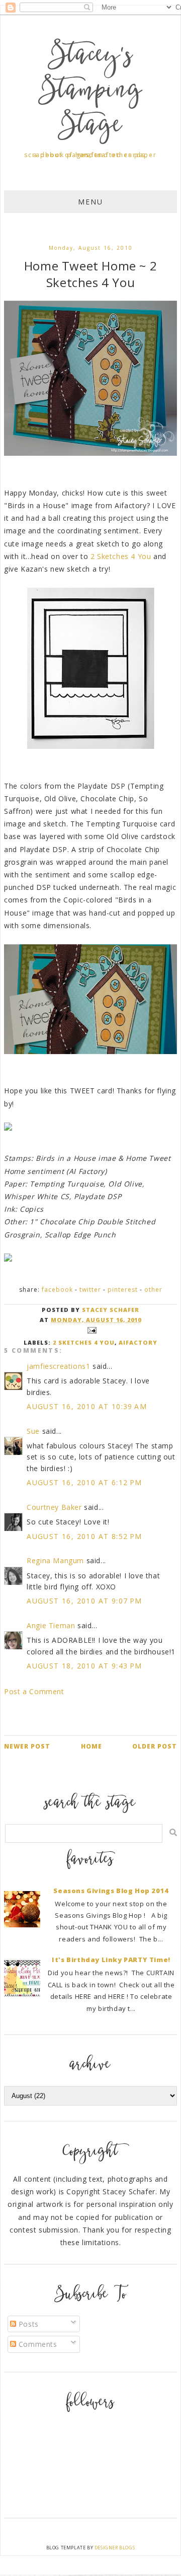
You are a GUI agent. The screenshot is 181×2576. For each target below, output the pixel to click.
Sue (33, 1431)
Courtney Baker (54, 1507)
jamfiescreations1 (58, 1366)
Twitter (90, 1290)
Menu (90, 202)
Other (153, 1290)
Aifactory (138, 1342)
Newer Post (27, 1746)
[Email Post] (90, 1330)
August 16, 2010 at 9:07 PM (84, 1601)
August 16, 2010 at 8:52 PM (84, 1536)
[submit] (173, 1832)
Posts (27, 2324)
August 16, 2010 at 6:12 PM (84, 1482)
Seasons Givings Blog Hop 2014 (111, 1891)
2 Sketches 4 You (121, 556)
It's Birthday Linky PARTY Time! (111, 1960)
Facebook (57, 1290)
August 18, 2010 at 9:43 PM (84, 1666)
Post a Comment (34, 1691)
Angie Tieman (51, 1625)
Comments (36, 2344)
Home (92, 1746)
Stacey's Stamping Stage (90, 92)
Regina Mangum (55, 1560)
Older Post (155, 1746)
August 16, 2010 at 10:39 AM (87, 1406)
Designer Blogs (115, 2548)
